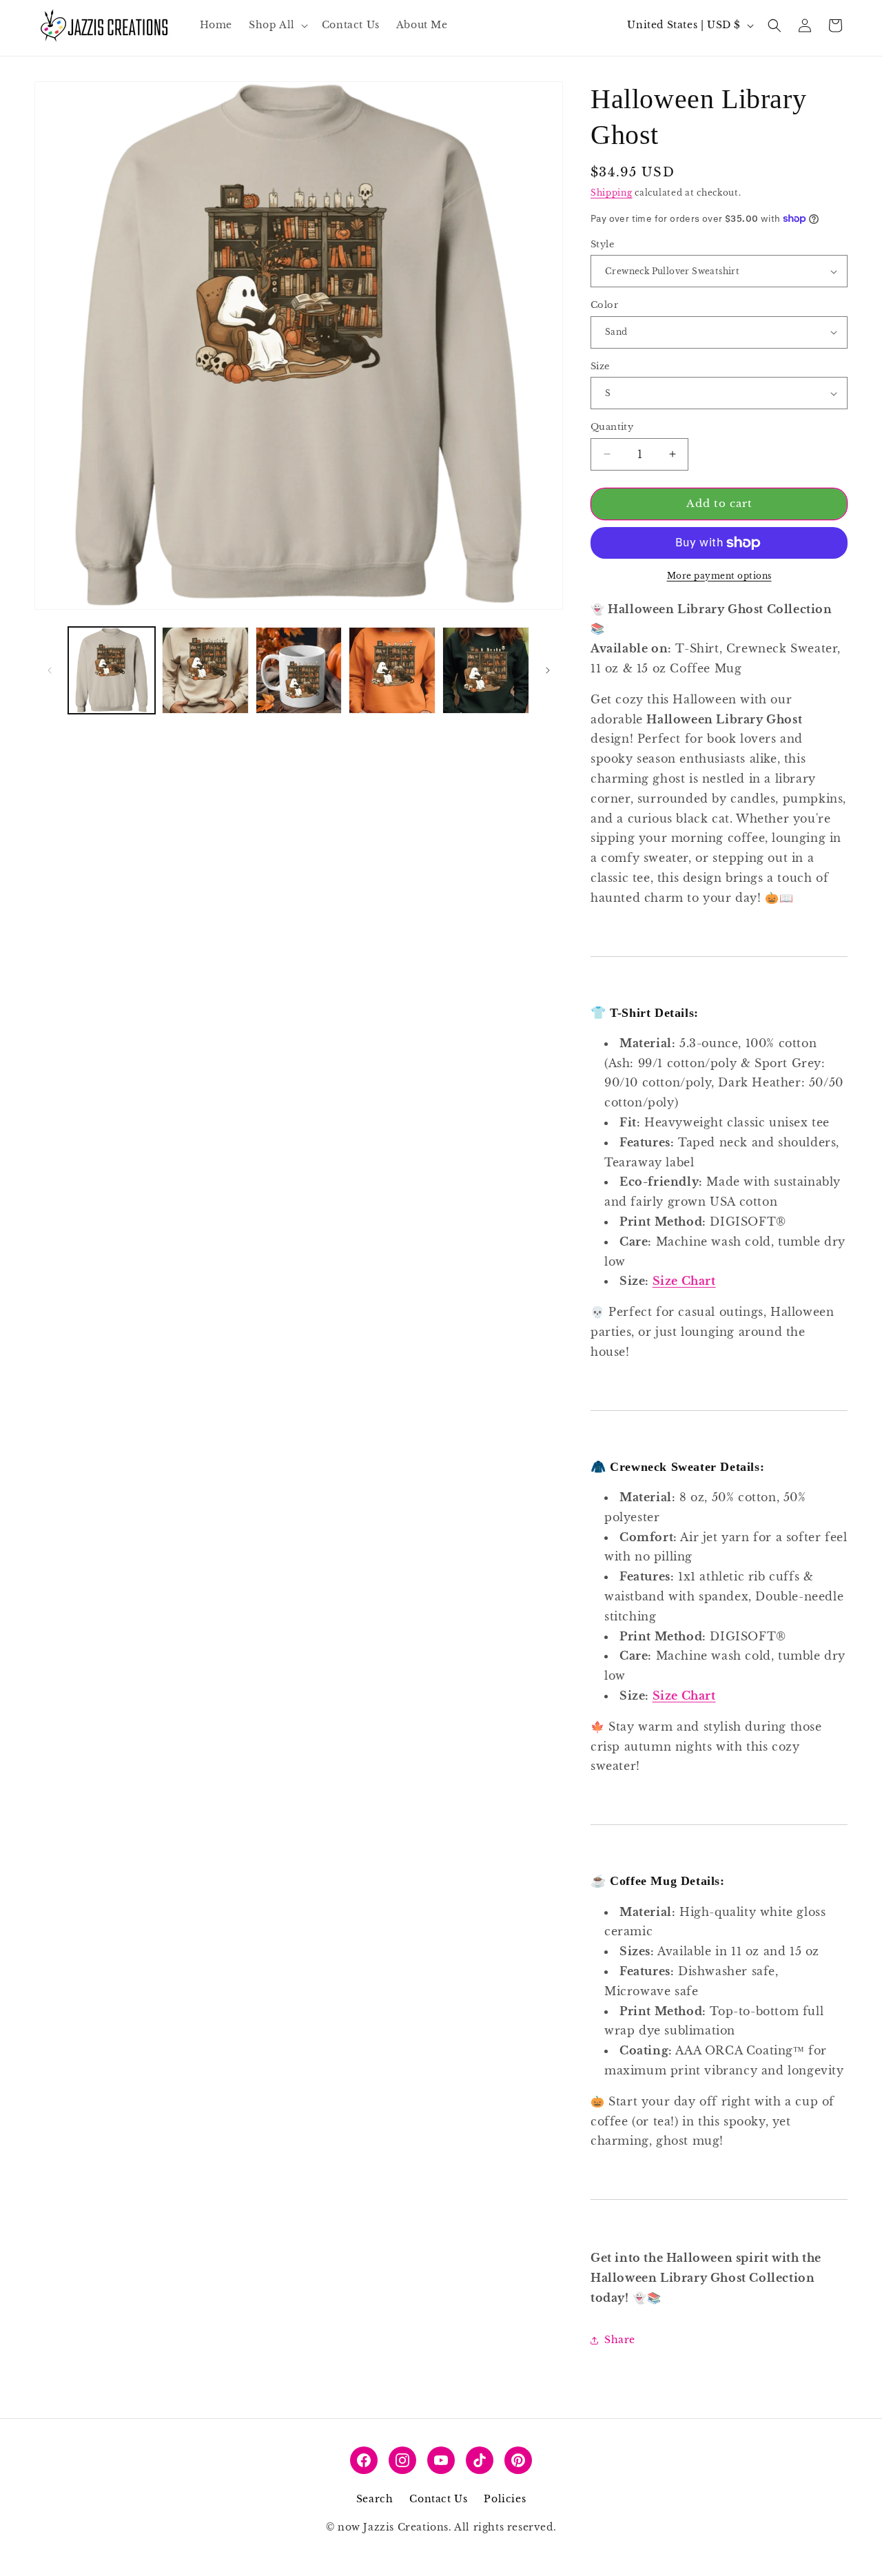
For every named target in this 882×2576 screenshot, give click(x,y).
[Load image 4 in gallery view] (392, 670)
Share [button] (620, 2340)
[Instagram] (402, 2460)
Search (375, 2499)
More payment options (719, 576)
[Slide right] (548, 670)
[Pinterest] (518, 2460)
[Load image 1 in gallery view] (112, 670)
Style (602, 244)
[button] (277, 25)
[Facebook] (364, 2460)
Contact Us (438, 2499)
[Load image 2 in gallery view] (205, 670)
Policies (505, 2499)
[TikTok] (480, 2460)
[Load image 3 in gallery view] (299, 670)
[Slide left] (50, 670)
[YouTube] (441, 2460)
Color (604, 305)
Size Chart (684, 1281)
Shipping (612, 193)
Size (600, 366)
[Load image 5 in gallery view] (486, 670)
